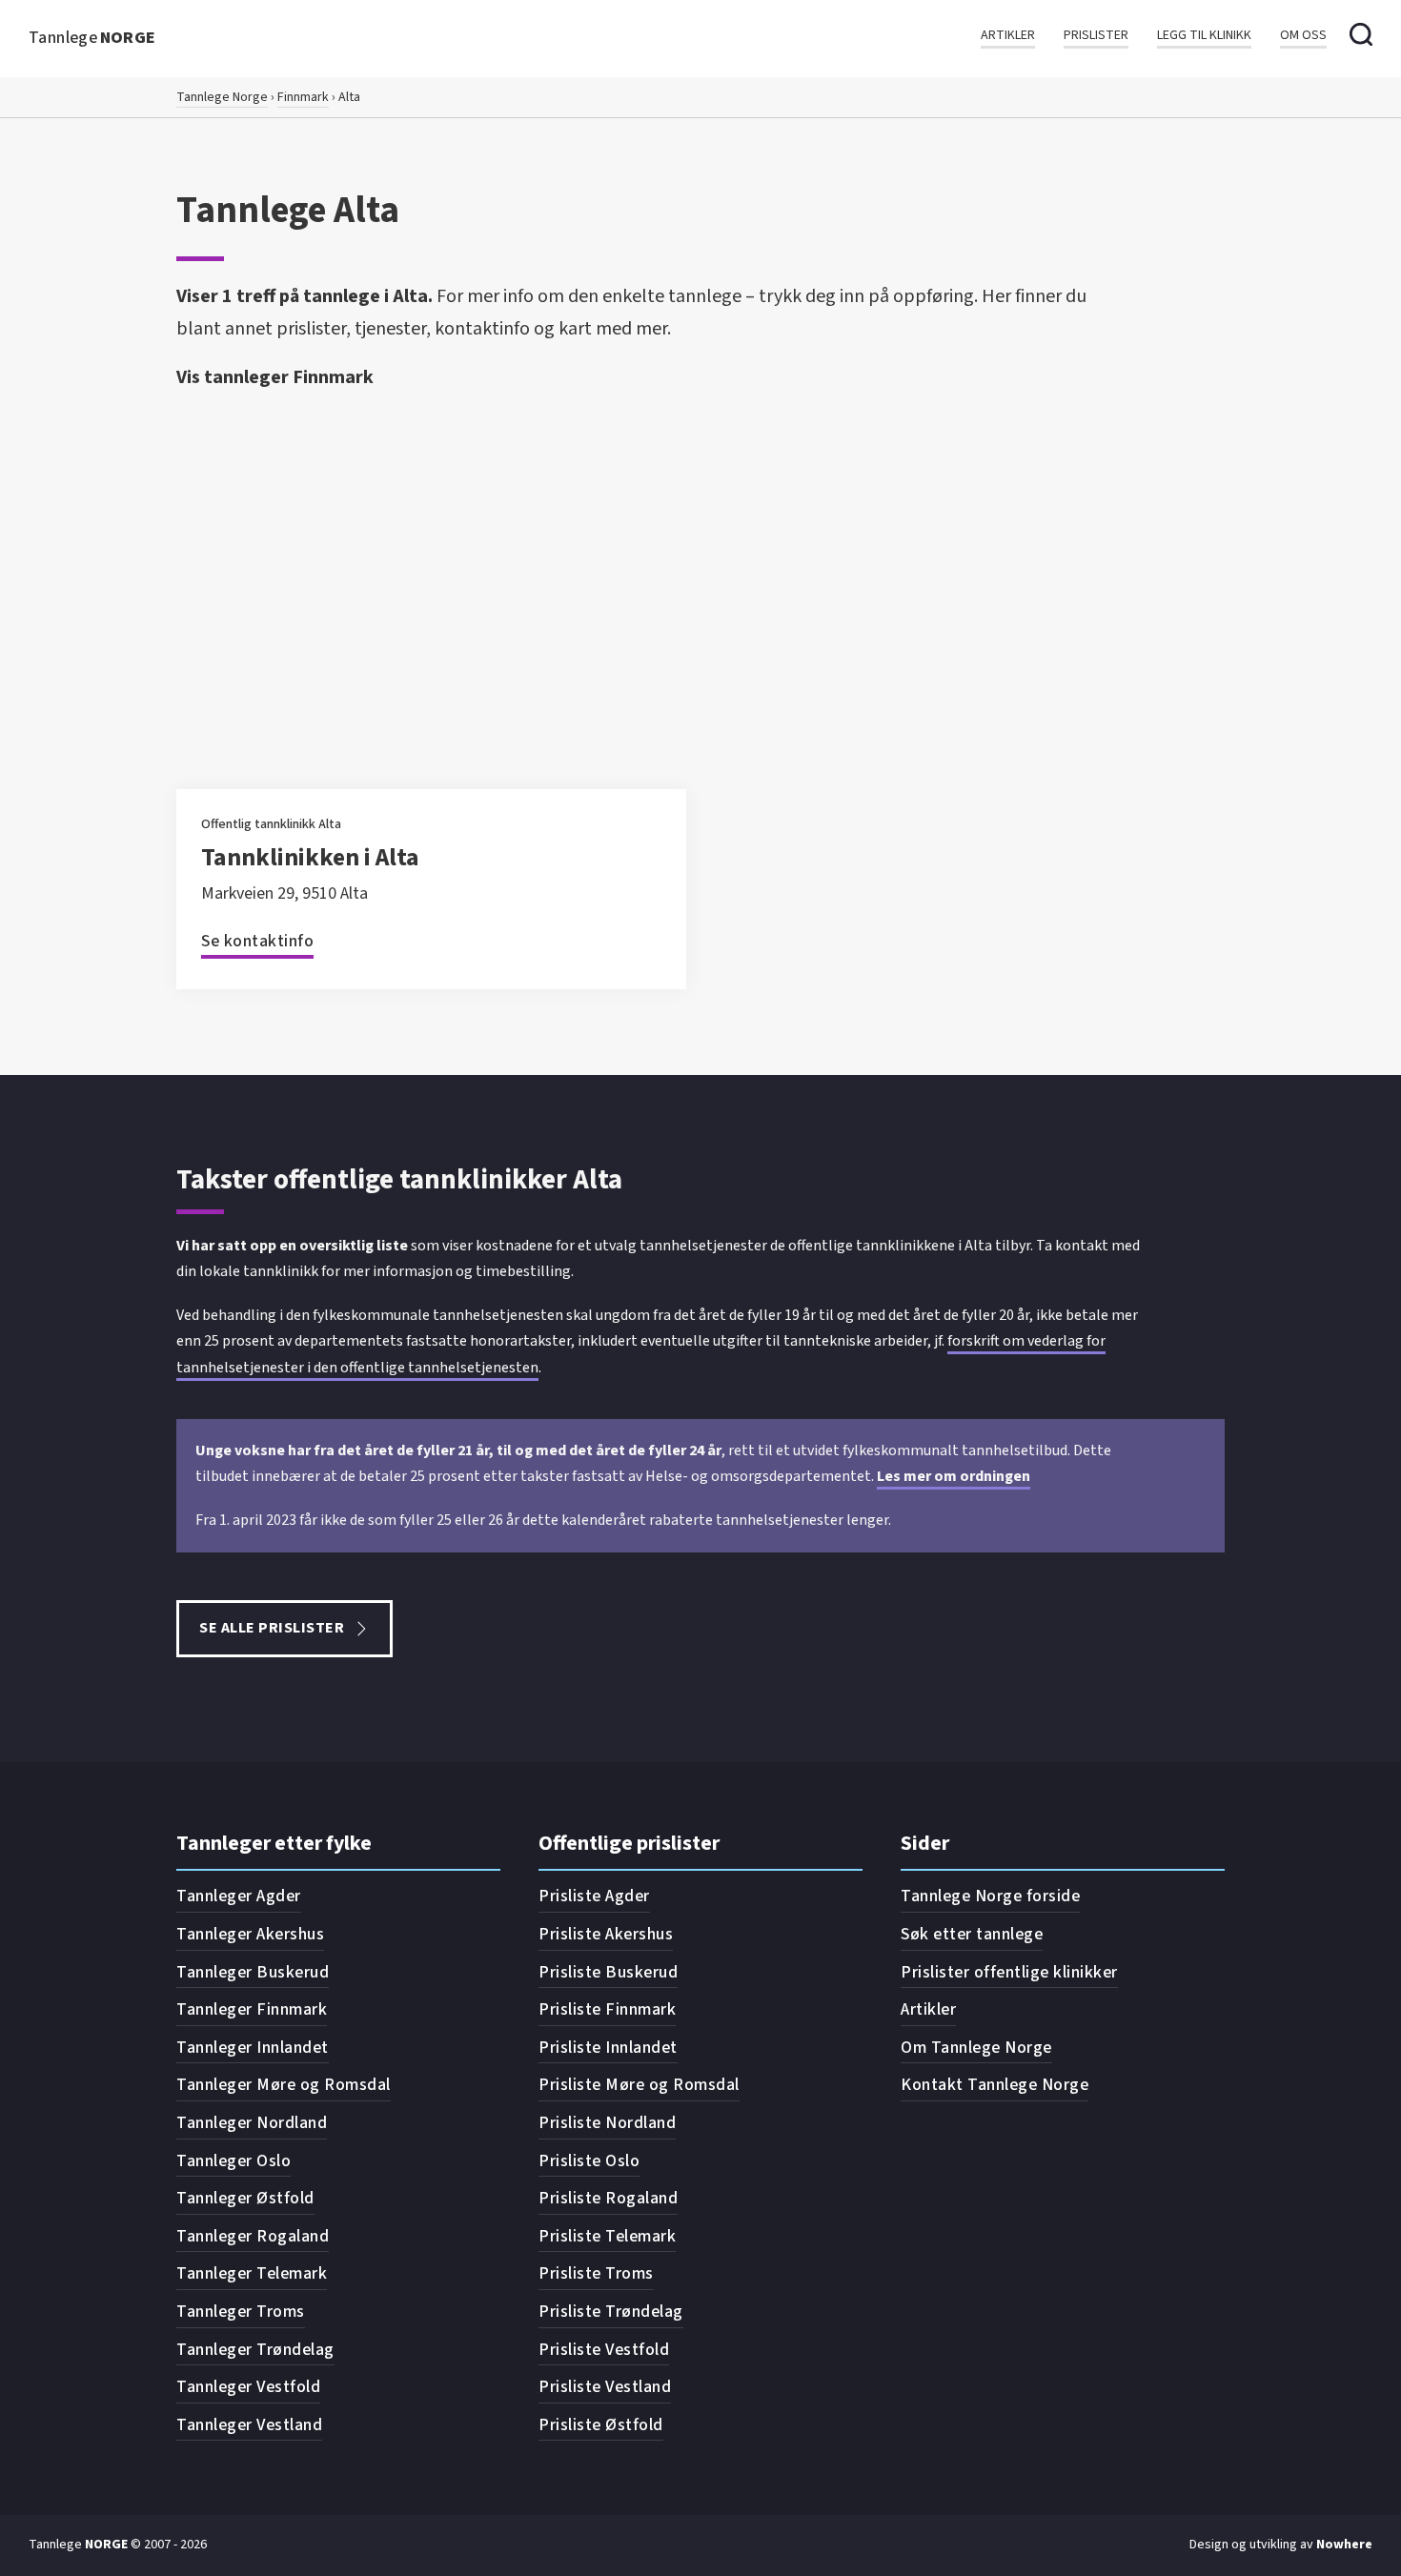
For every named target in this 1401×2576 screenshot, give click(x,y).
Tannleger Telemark (252, 2273)
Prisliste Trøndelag (611, 2312)
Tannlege (92, 38)
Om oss (1303, 36)
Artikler (1008, 36)
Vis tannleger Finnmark (275, 377)
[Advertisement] (700, 541)
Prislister (1096, 36)
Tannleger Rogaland (253, 2236)
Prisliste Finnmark (607, 2009)
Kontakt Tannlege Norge (995, 2085)
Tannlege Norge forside (990, 1896)
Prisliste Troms (596, 2273)
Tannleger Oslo (233, 2161)
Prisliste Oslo (589, 2161)
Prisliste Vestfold (604, 2350)
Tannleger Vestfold (248, 2387)
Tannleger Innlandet (253, 2048)
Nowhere (1344, 2545)
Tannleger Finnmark (252, 2009)
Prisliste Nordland (607, 2123)
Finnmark (303, 97)
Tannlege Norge (222, 97)
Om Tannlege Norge (976, 2048)
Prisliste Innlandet (608, 2048)
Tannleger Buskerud (253, 1972)
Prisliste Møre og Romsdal (639, 2085)
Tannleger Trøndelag (255, 2350)
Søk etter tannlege (972, 1934)
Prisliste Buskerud (608, 1972)
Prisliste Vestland (605, 2387)
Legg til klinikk (1204, 36)
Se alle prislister (272, 1628)
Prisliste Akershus (606, 1934)
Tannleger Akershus (250, 1934)
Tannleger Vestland (249, 2425)
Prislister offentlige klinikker (1009, 1972)
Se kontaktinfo (257, 941)
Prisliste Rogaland (608, 2198)
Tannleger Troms (241, 2312)
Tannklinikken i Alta (310, 857)
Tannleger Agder (239, 1896)
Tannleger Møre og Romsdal (284, 2085)
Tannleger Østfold (245, 2198)
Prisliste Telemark (607, 2236)
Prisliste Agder (594, 1896)
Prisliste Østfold (601, 2425)
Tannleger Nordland (252, 2123)
